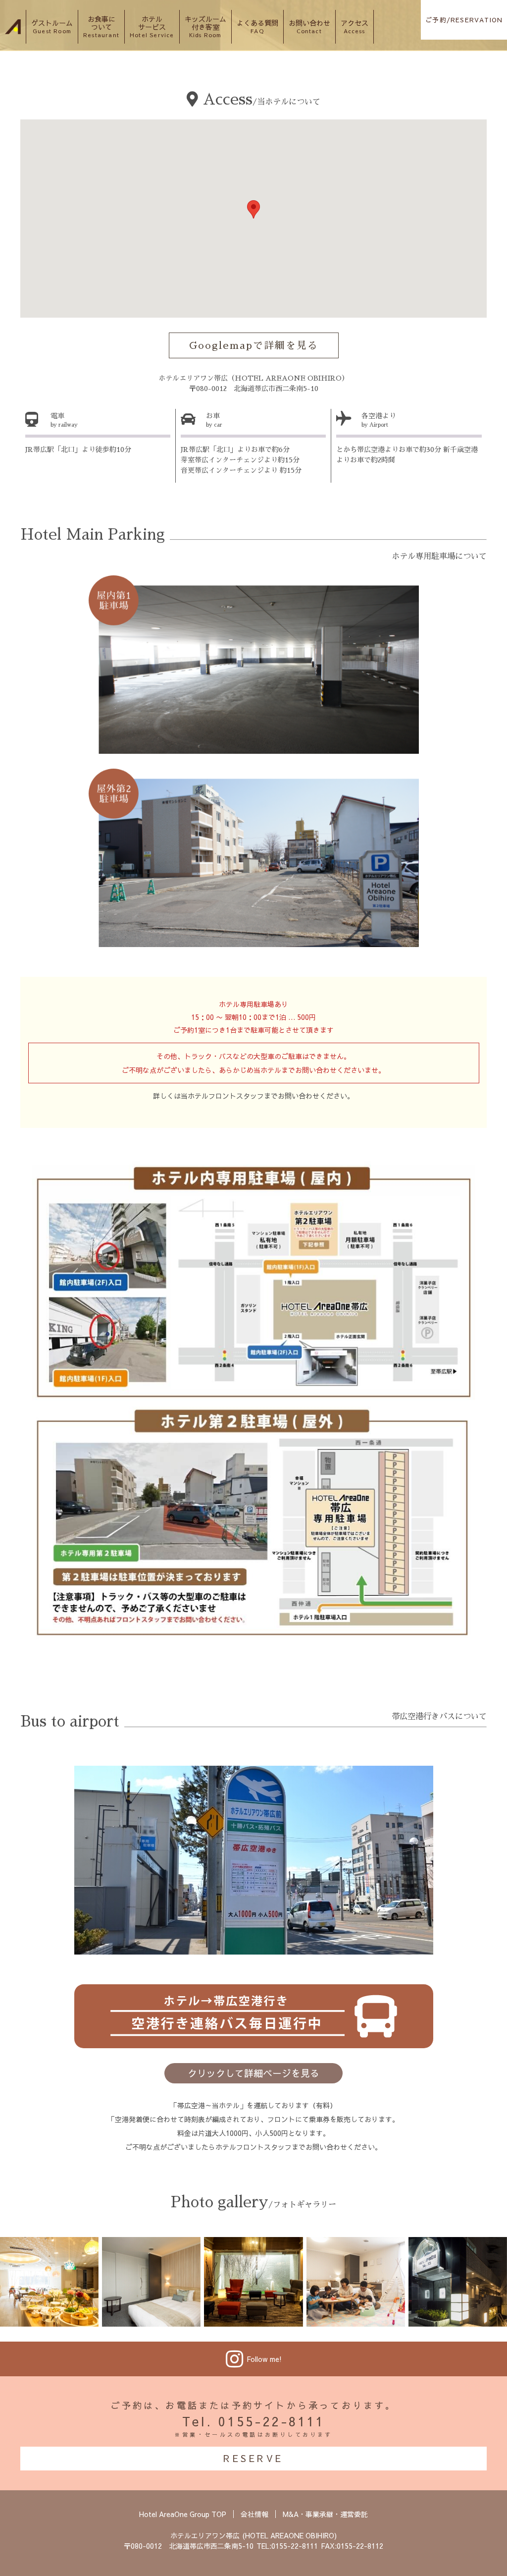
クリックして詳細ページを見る (253, 2073)
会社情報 (254, 2514)
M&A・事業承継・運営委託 (325, 2514)
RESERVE (253, 2458)
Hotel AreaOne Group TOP (183, 2514)
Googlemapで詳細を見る (254, 345)
